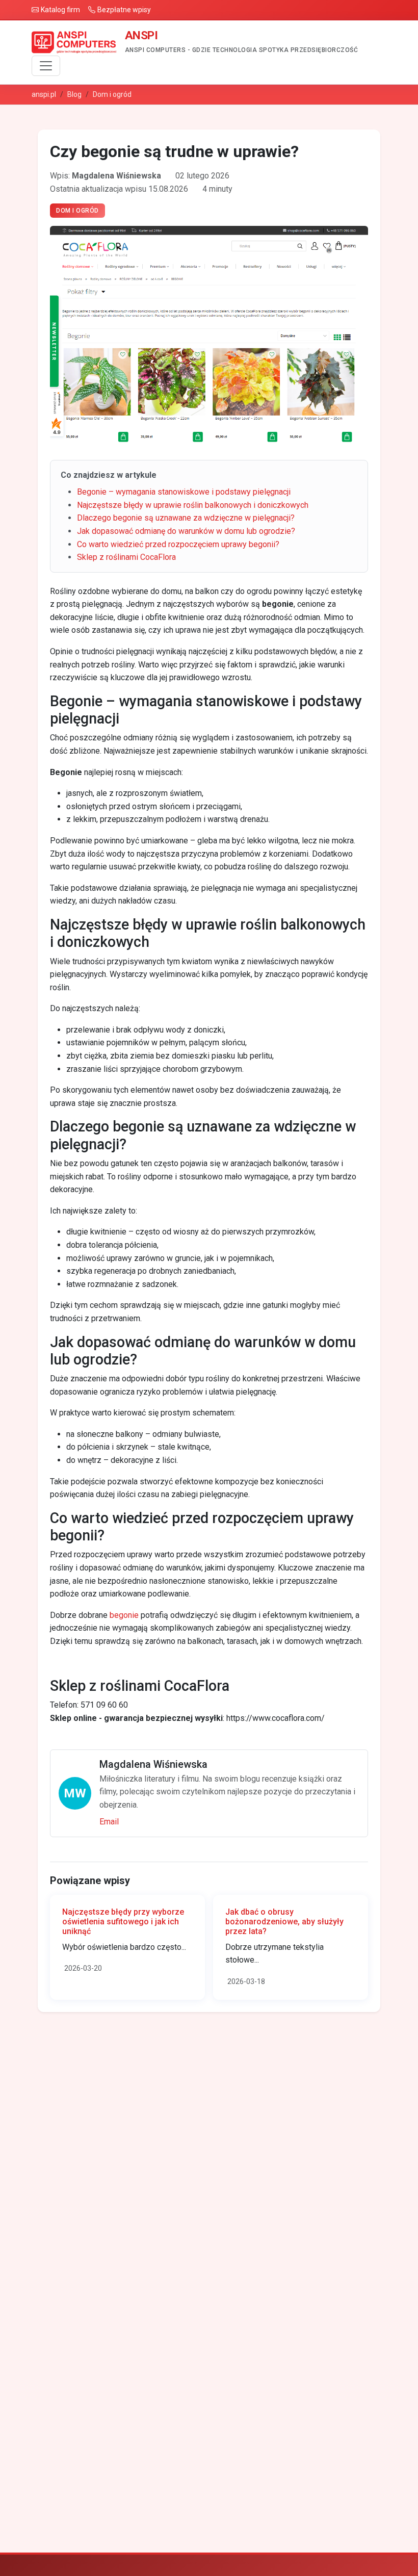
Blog (74, 94)
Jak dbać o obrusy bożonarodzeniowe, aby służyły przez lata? (284, 1922)
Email (109, 1822)
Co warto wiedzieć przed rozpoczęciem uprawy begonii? (178, 544)
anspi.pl (44, 94)
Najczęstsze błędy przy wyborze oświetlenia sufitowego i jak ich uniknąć (123, 1922)
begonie (124, 1615)
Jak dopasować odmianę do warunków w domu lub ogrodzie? (186, 531)
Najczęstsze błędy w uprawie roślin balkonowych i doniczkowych (193, 505)
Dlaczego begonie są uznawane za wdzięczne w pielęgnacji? (186, 518)
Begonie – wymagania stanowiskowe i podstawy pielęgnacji (184, 492)
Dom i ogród (112, 94)
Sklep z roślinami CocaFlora (126, 557)
